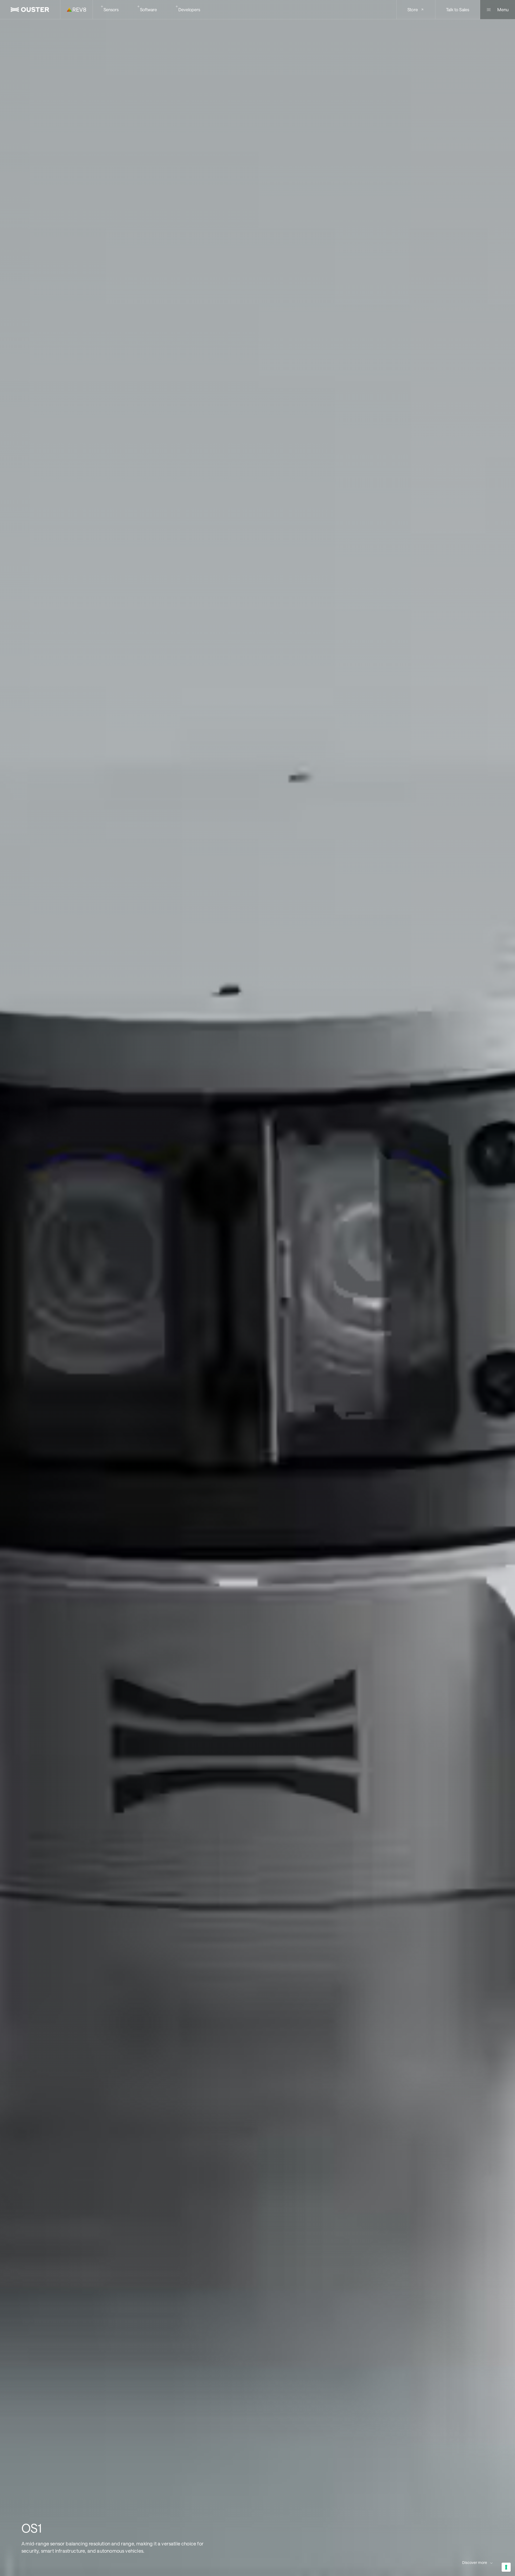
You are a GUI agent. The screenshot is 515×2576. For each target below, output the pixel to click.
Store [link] (413, 10)
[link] (30, 10)
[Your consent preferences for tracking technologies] (506, 2567)
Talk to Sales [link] (458, 10)
